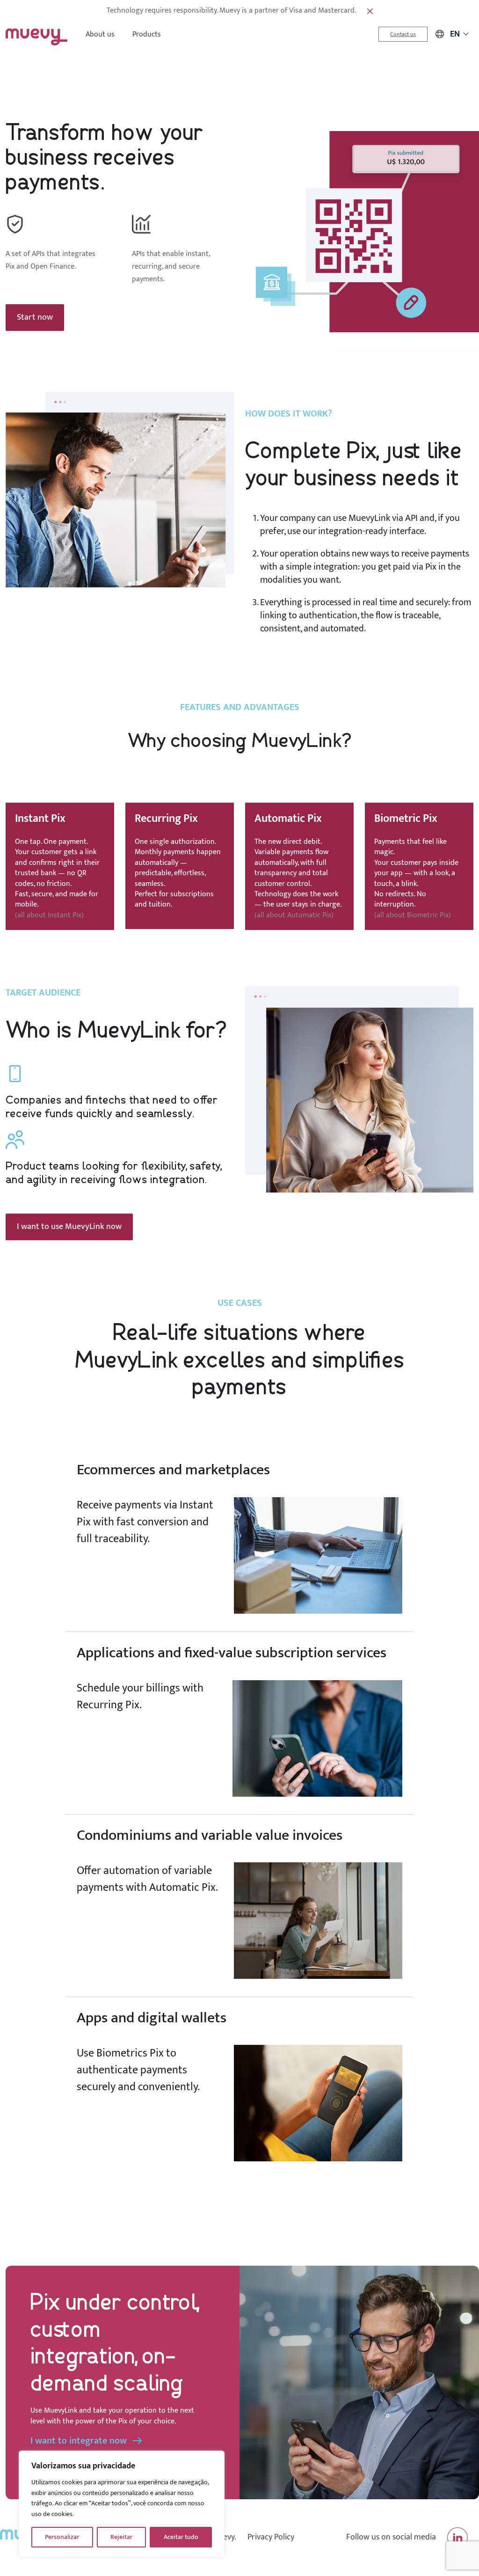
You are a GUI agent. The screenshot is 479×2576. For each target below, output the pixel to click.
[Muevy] (36, 34)
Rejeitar (121, 2537)
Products (147, 34)
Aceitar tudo (181, 2537)
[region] (122, 2504)
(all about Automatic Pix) (294, 915)
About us (100, 34)
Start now (35, 317)
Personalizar (62, 2537)
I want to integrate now (79, 2441)
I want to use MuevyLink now (69, 1227)
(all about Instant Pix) (49, 915)
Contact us (403, 34)
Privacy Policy (271, 2537)
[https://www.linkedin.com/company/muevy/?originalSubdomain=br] (457, 2538)
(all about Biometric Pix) (413, 915)
